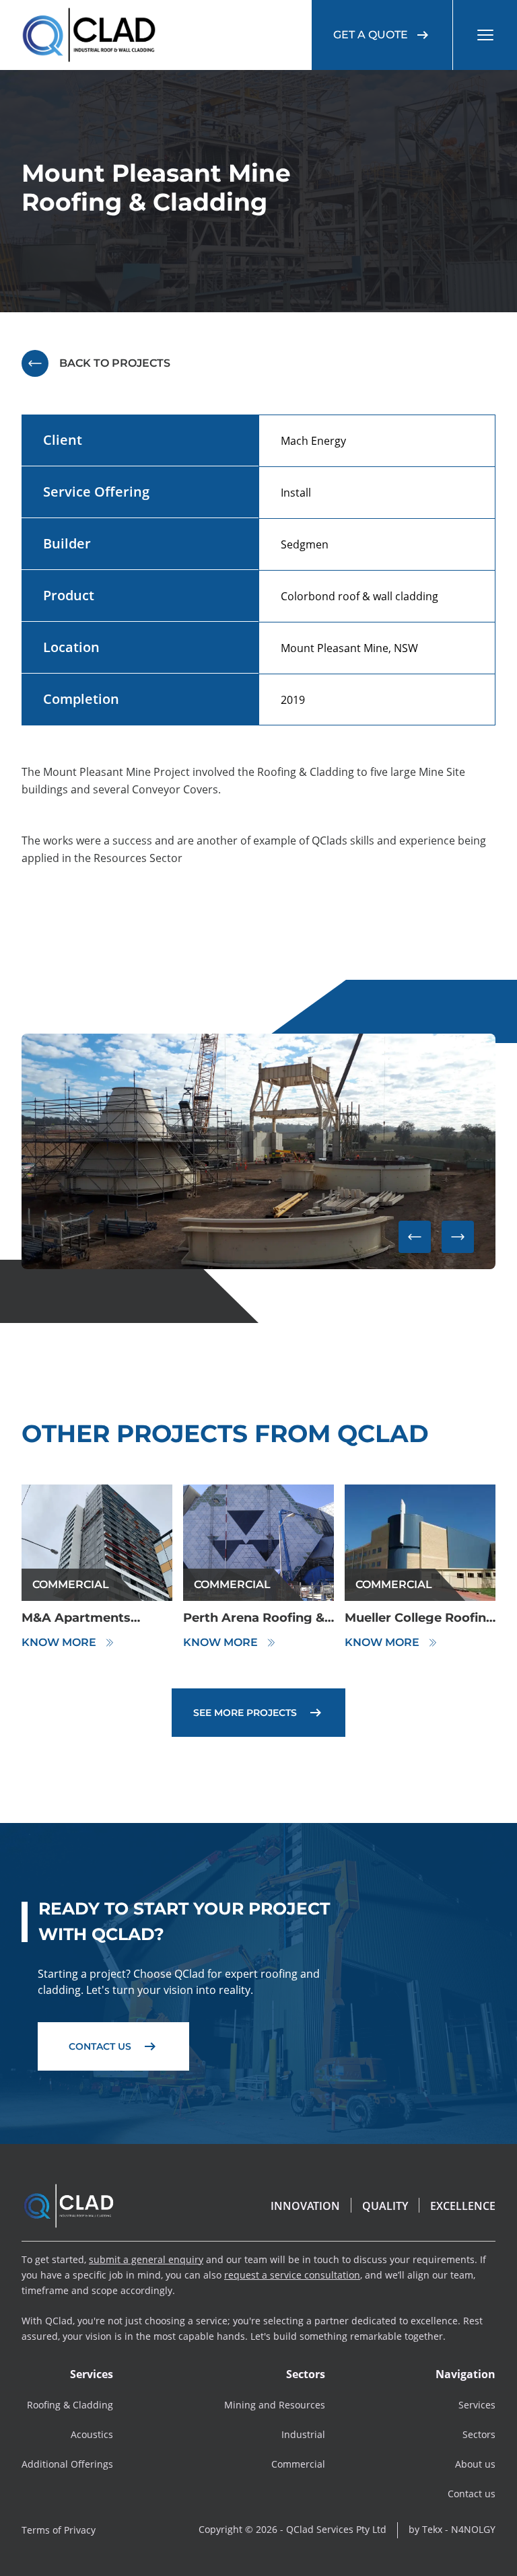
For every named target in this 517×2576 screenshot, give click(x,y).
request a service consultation (292, 2275)
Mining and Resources (275, 2405)
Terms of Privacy (59, 2530)
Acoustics (92, 2434)
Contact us (472, 2494)
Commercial (298, 2464)
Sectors (479, 2434)
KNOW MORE (59, 1642)
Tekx (432, 2529)
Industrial (303, 2434)
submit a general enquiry (146, 2259)
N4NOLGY (473, 2529)
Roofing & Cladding (70, 2405)
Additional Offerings (67, 2464)
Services (477, 2405)
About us (475, 2464)
